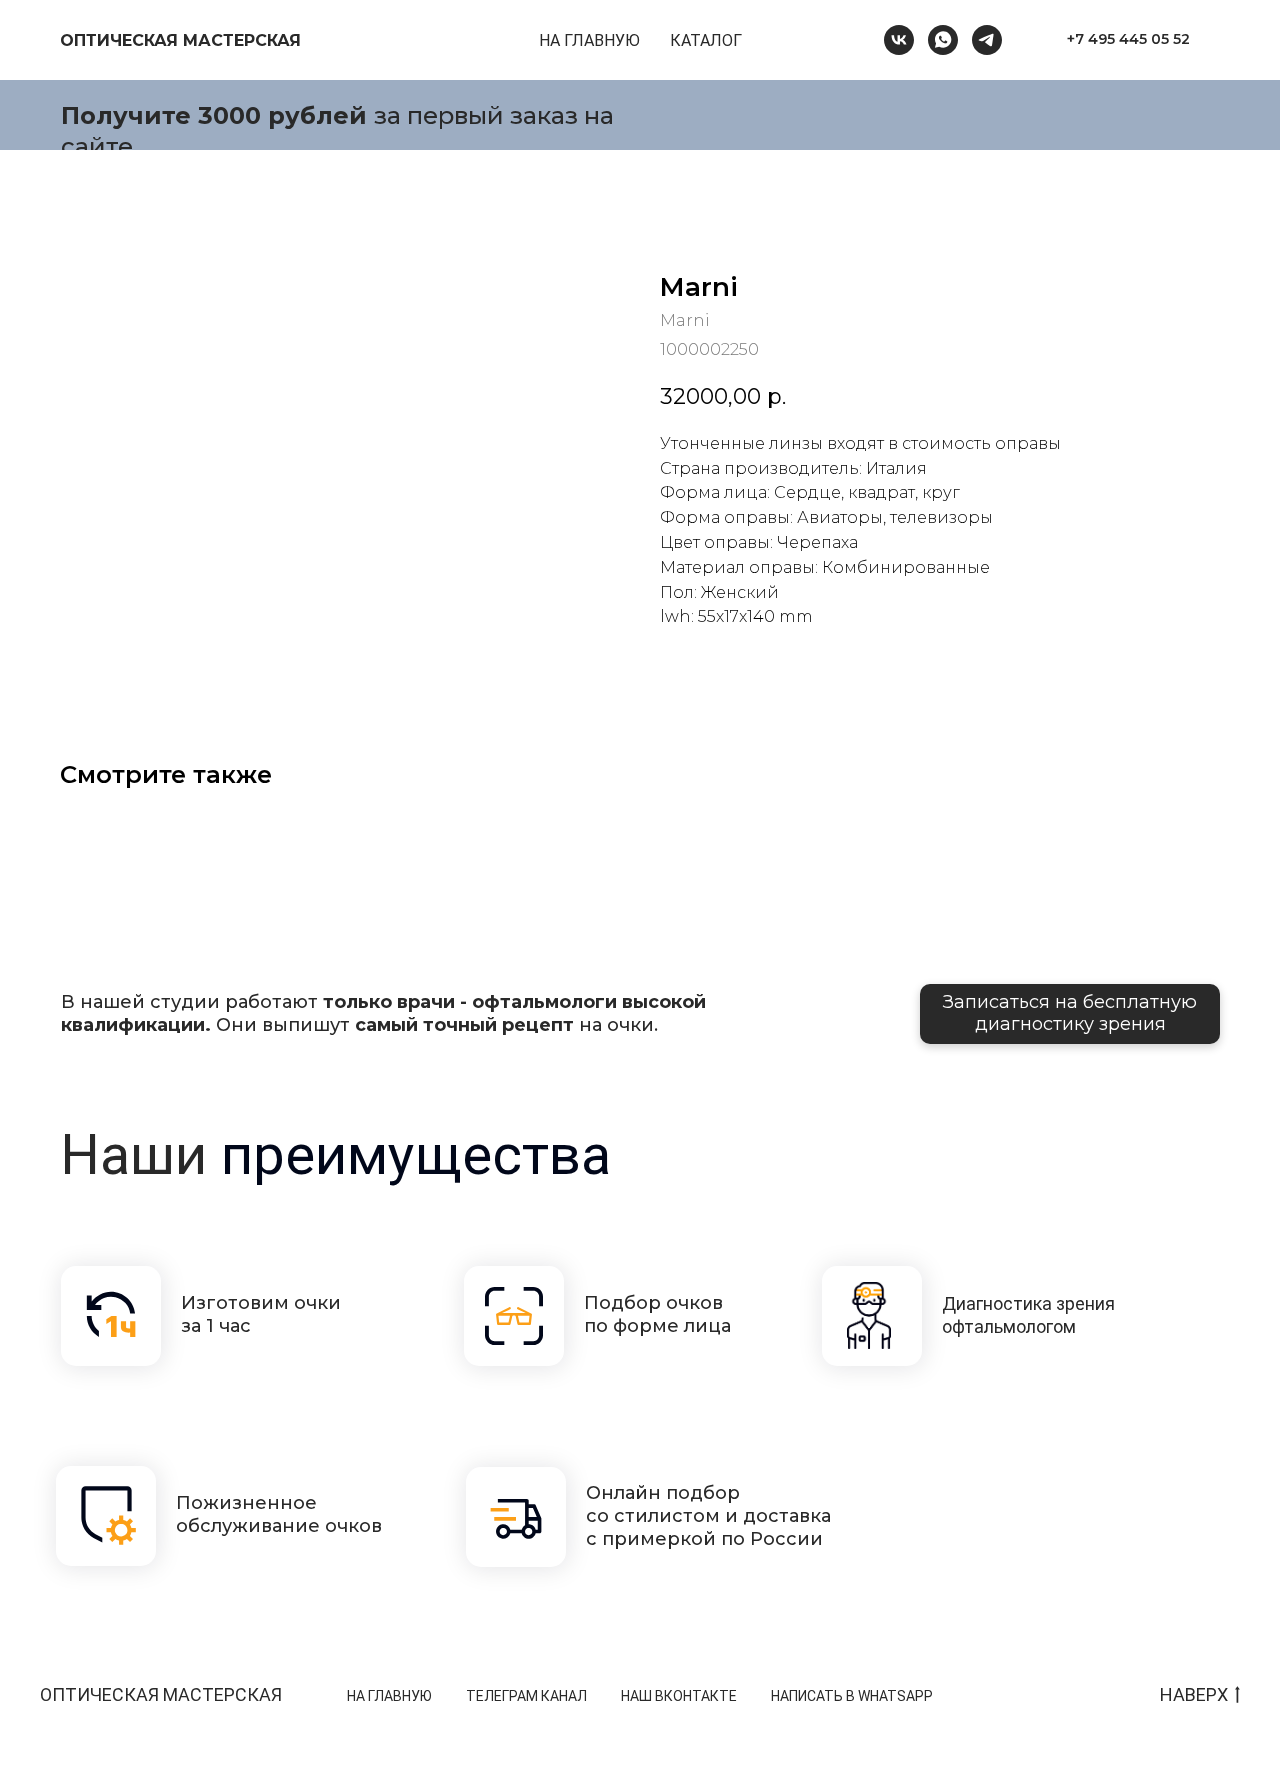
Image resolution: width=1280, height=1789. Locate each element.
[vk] (899, 40)
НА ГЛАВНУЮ (589, 40)
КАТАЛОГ (706, 40)
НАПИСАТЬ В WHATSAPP (852, 1696)
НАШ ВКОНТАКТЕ (679, 1696)
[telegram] (987, 40)
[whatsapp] (943, 40)
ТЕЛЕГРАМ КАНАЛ (526, 1696)
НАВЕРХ (1194, 1694)
